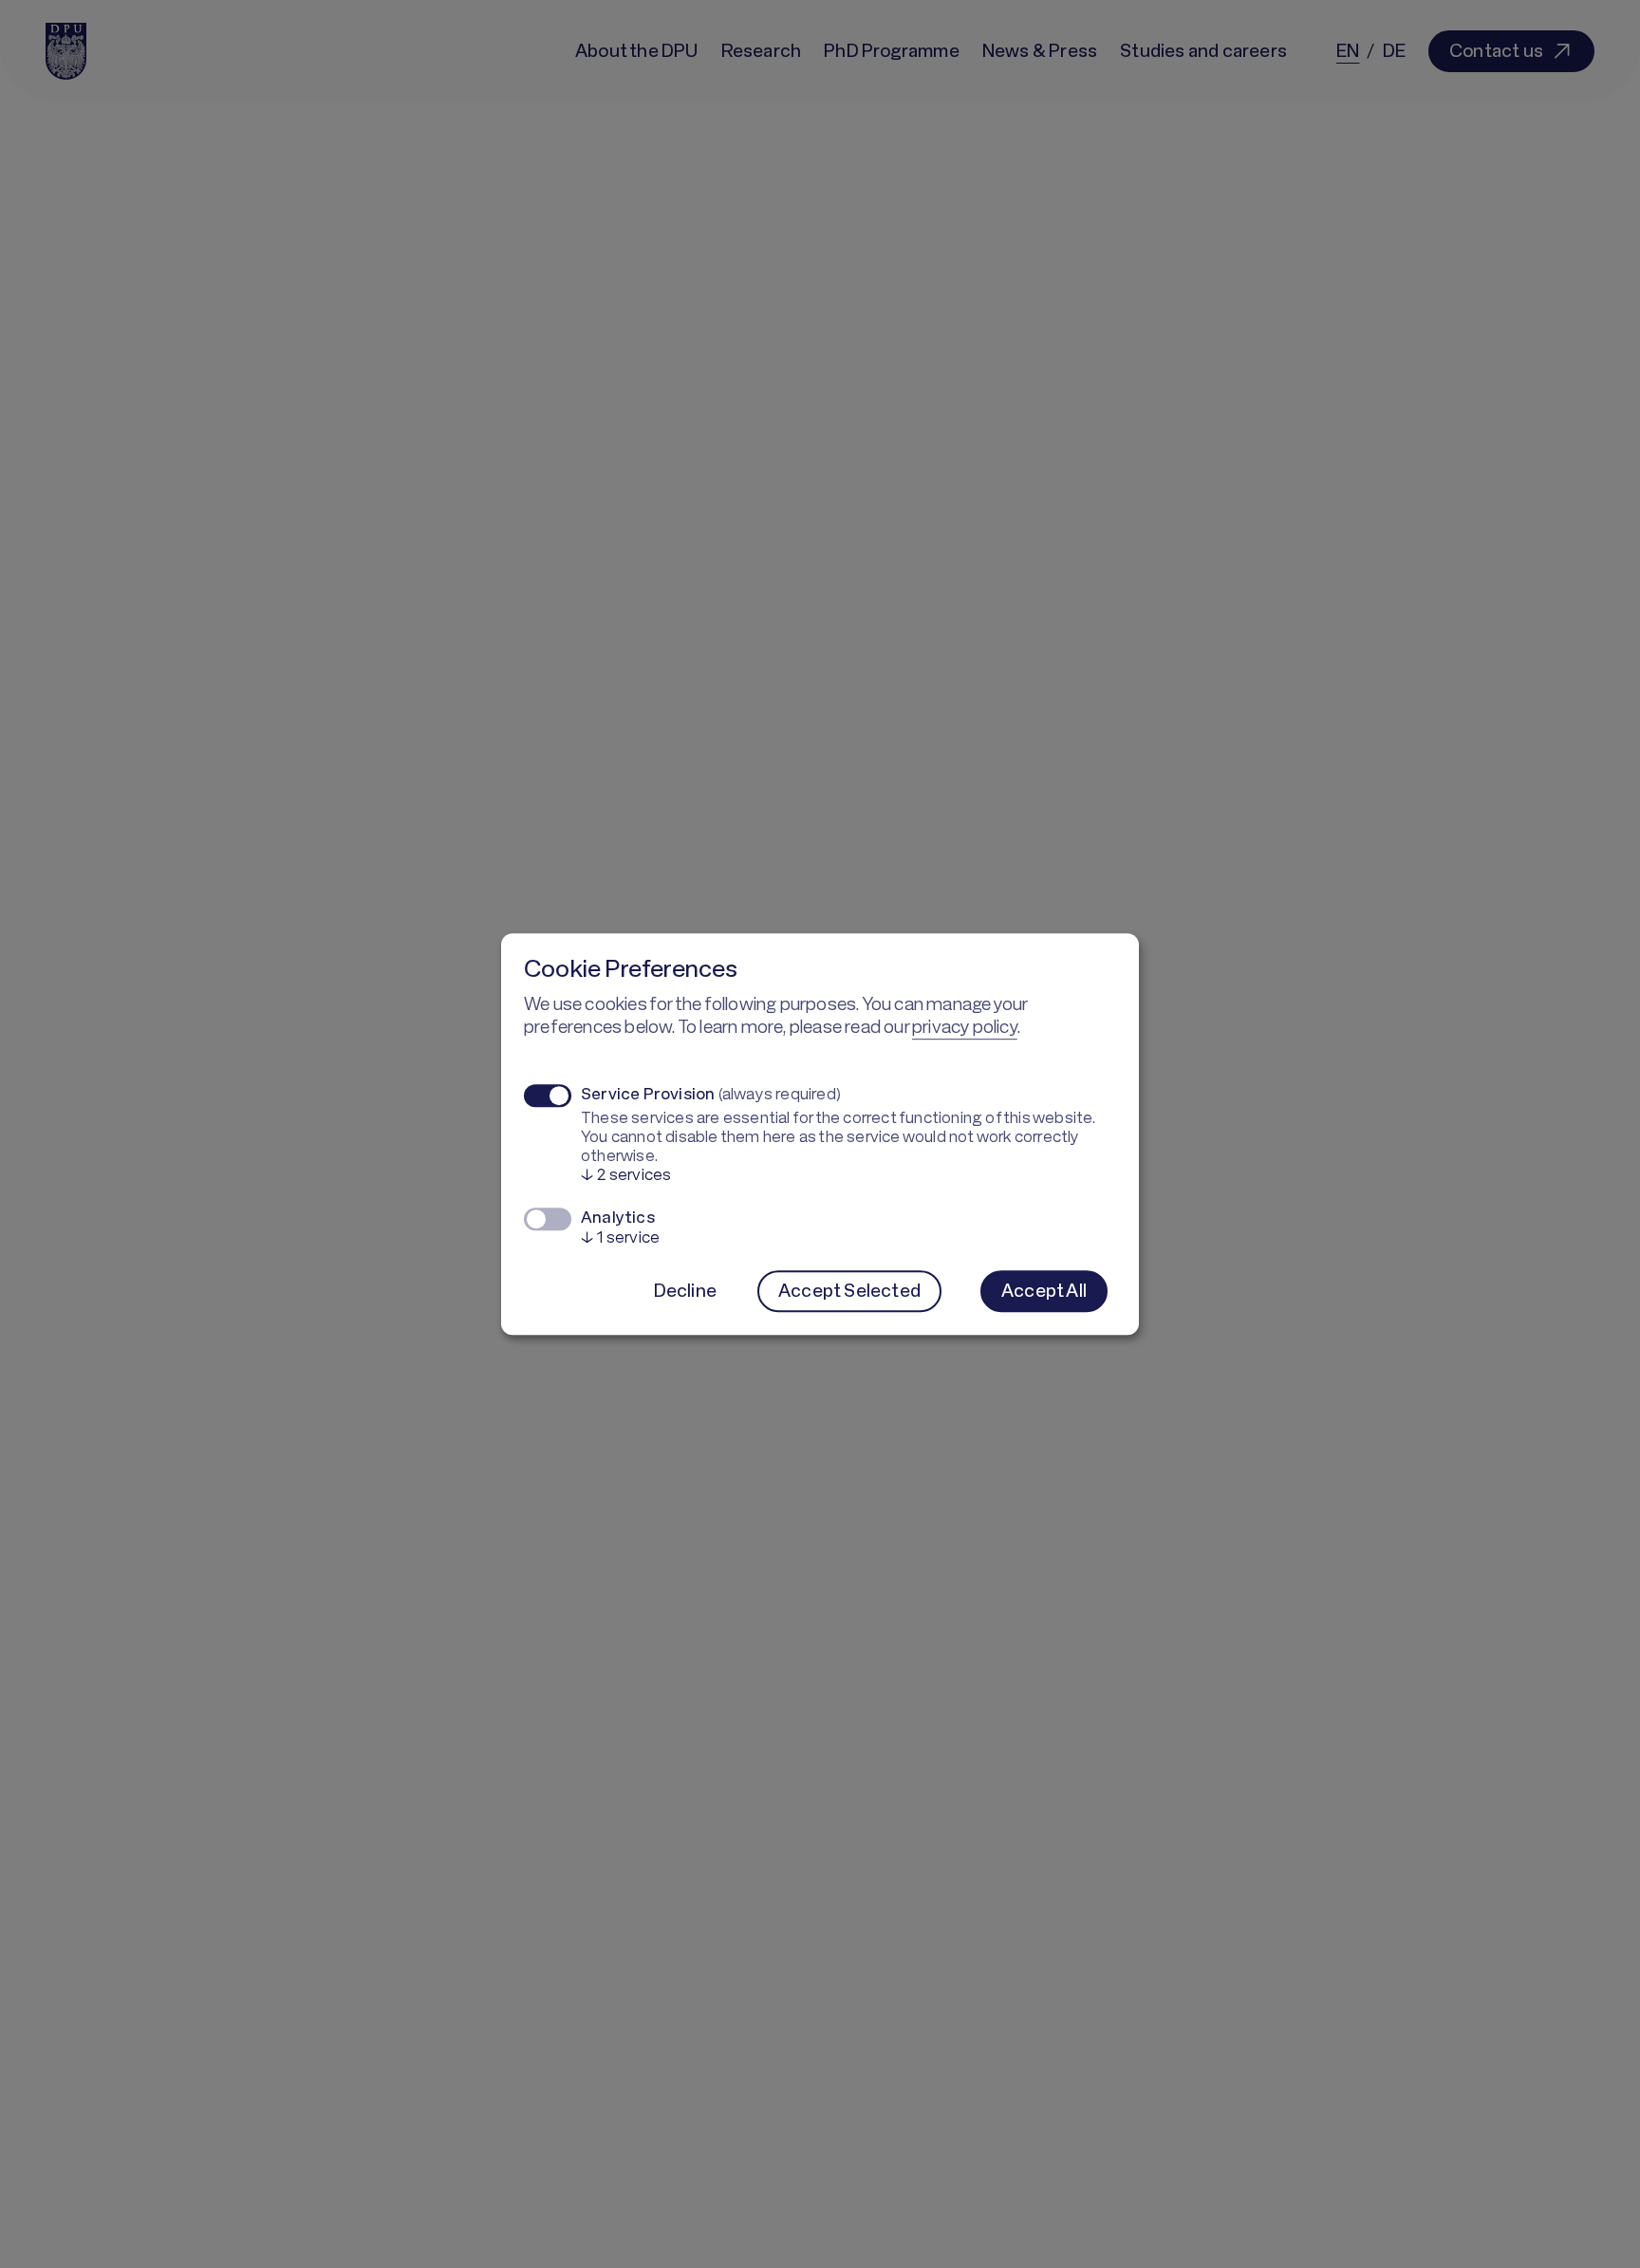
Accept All (1044, 1290)
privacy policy (965, 1026)
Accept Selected (849, 1290)
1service (620, 1237)
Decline (685, 1290)
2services (626, 1174)
